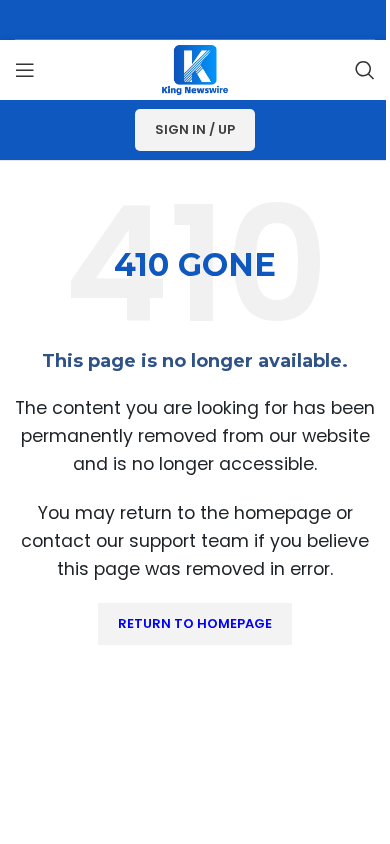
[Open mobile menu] (25, 70)
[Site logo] (195, 68)
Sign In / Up (195, 129)
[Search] (365, 70)
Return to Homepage (195, 623)
